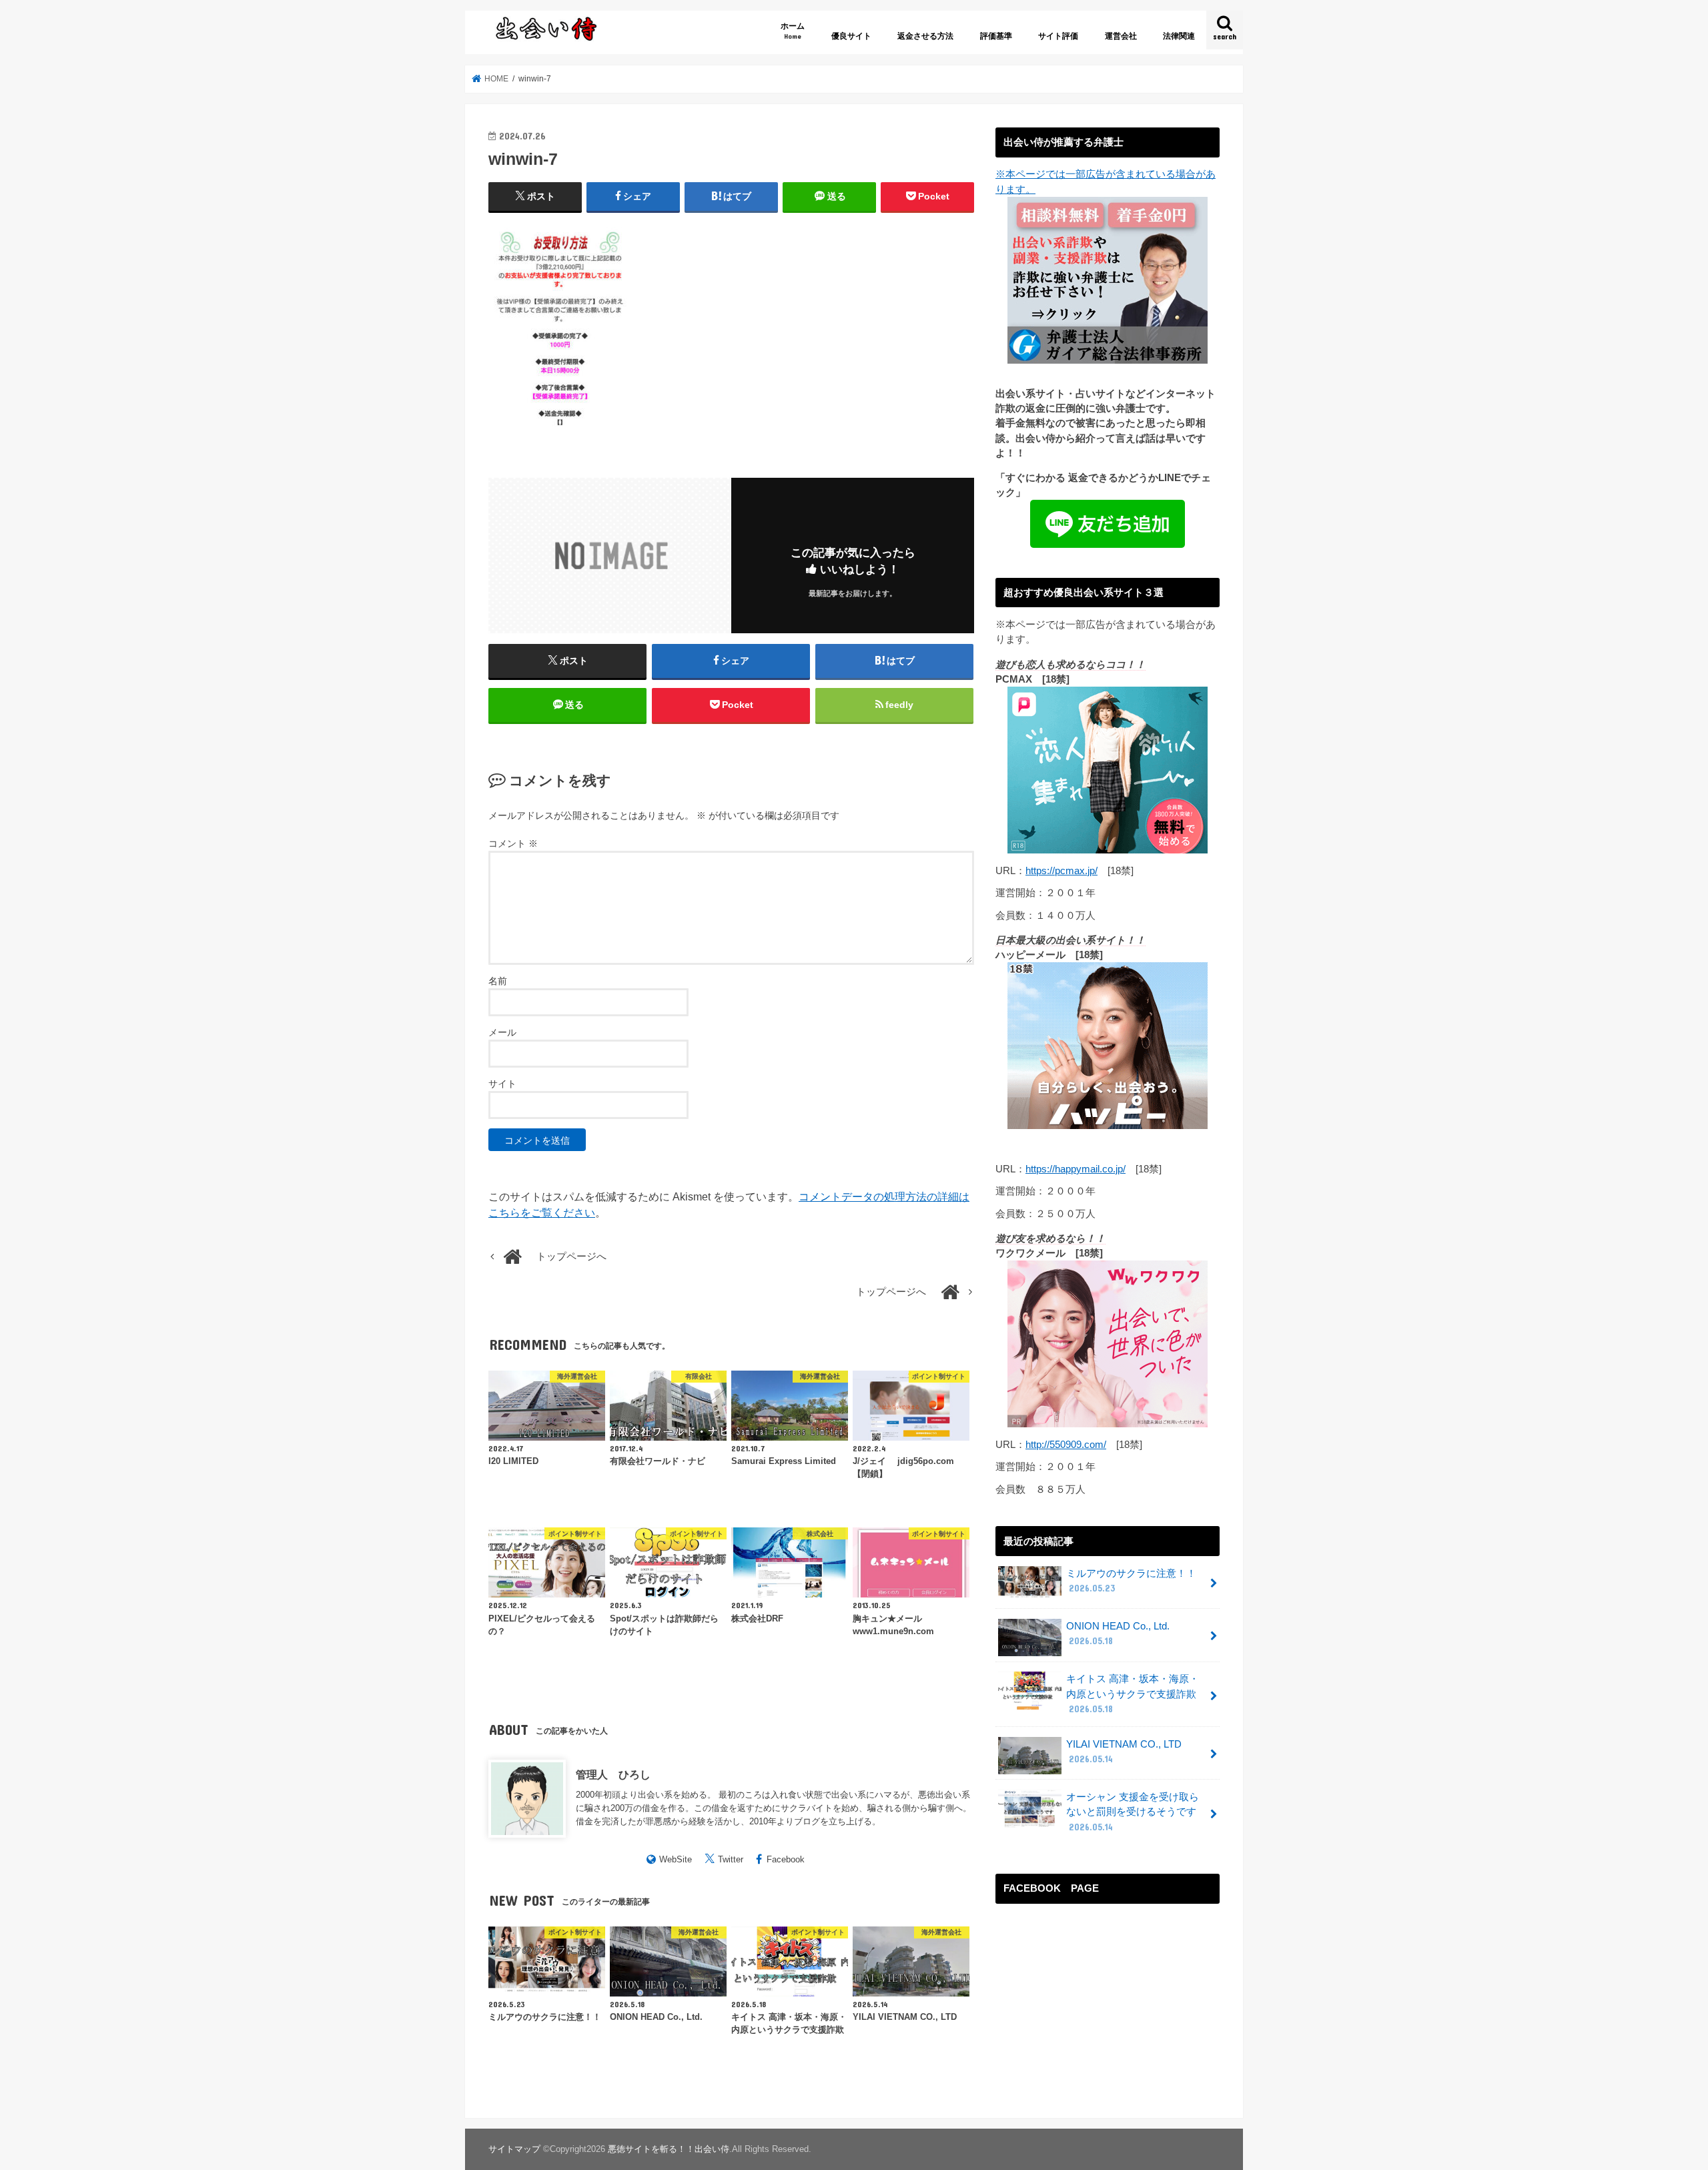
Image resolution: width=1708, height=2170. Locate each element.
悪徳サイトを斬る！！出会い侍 (669, 2149)
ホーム (793, 30)
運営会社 (1121, 36)
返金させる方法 (925, 36)
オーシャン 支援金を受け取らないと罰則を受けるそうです (1133, 1812)
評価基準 (996, 36)
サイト (502, 1084)
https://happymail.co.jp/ (1076, 1169)
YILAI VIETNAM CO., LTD (1124, 1752)
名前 (498, 981)
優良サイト (851, 36)
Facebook (786, 1859)
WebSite (676, 1859)
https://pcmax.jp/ (1061, 871)
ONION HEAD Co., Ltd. (1118, 1634)
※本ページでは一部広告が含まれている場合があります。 (1106, 182)
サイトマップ (514, 2149)
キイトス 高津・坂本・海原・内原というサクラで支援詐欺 (1133, 1694)
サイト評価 (1058, 36)
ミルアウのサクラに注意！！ (1131, 1581)
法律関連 (1179, 36)
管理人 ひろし (613, 1774)
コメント (513, 843)
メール (502, 1032)
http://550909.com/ (1066, 1445)
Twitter (731, 1859)
